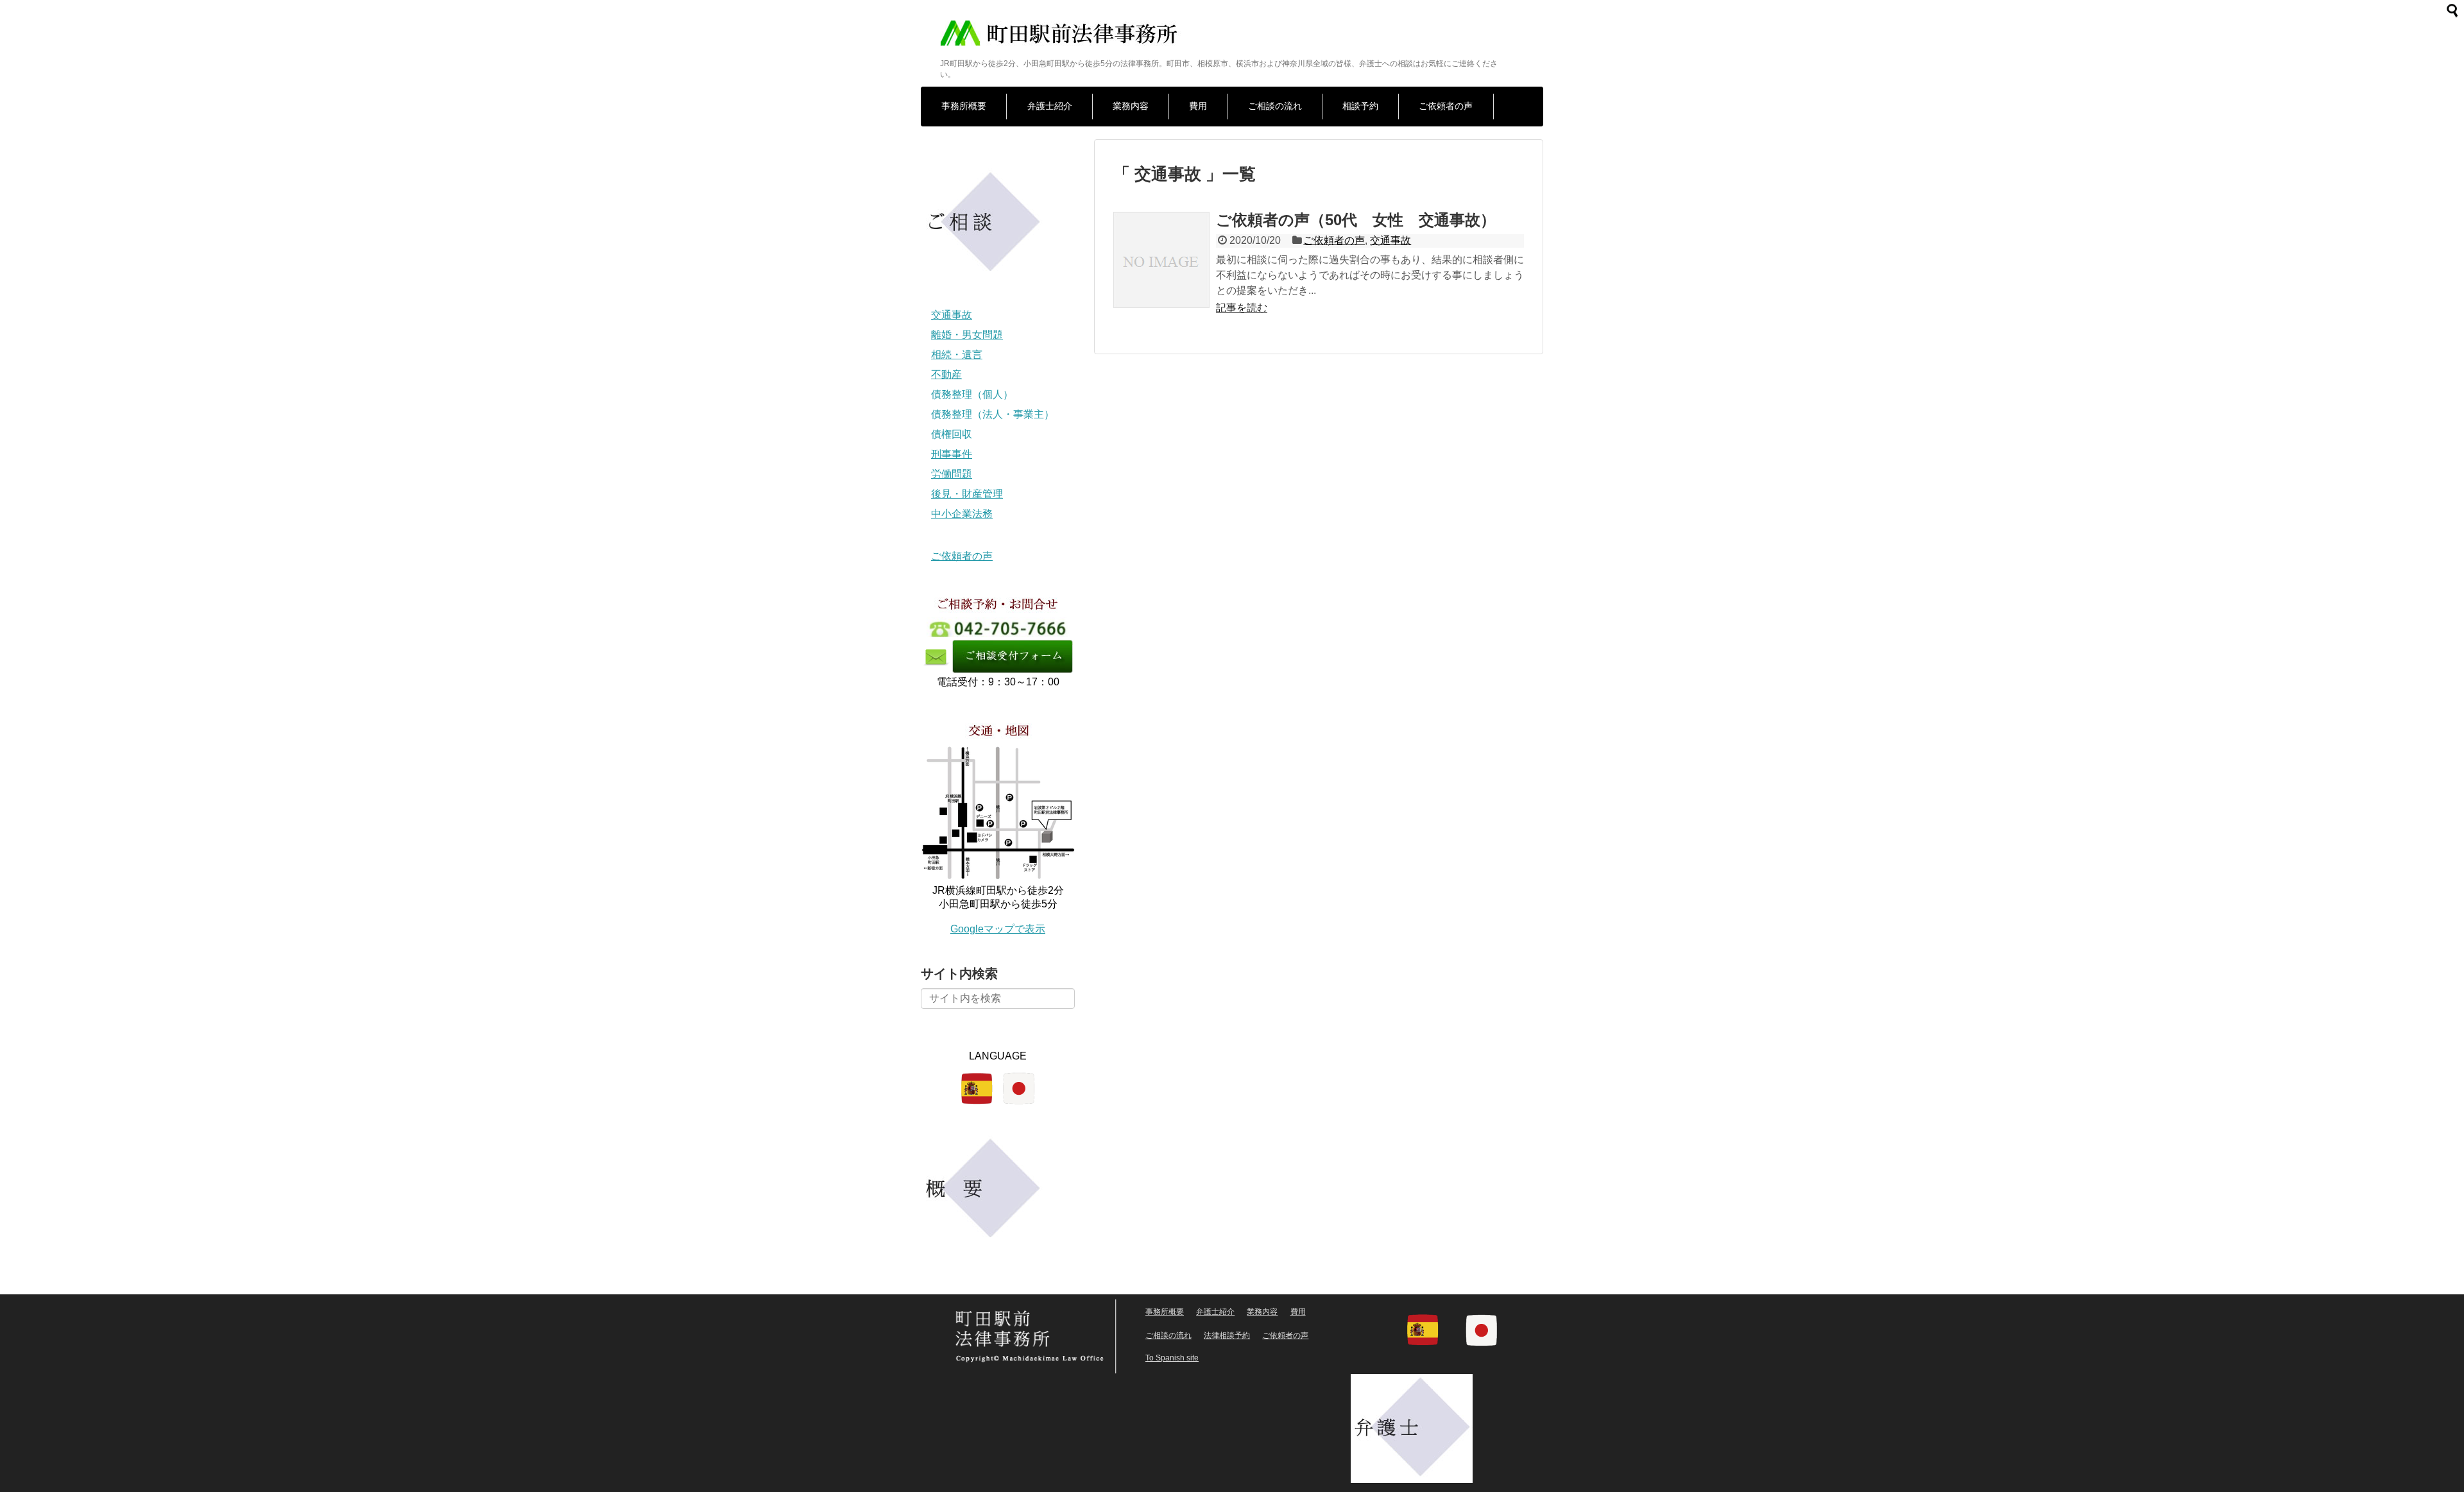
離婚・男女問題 (967, 335)
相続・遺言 (957, 355)
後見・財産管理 (967, 494)
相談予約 (1360, 106)
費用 (1198, 106)
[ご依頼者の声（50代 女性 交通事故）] (1161, 274)
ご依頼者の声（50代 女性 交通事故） (1356, 220)
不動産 (946, 374)
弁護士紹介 (1050, 106)
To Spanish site (1172, 1358)
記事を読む (1242, 308)
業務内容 (1131, 106)
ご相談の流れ (1275, 106)
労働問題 (952, 474)
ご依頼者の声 (1446, 106)
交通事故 (1390, 240)
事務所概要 (964, 106)
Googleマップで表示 (998, 929)
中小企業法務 (962, 514)
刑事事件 (952, 454)
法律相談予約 (1227, 1335)
